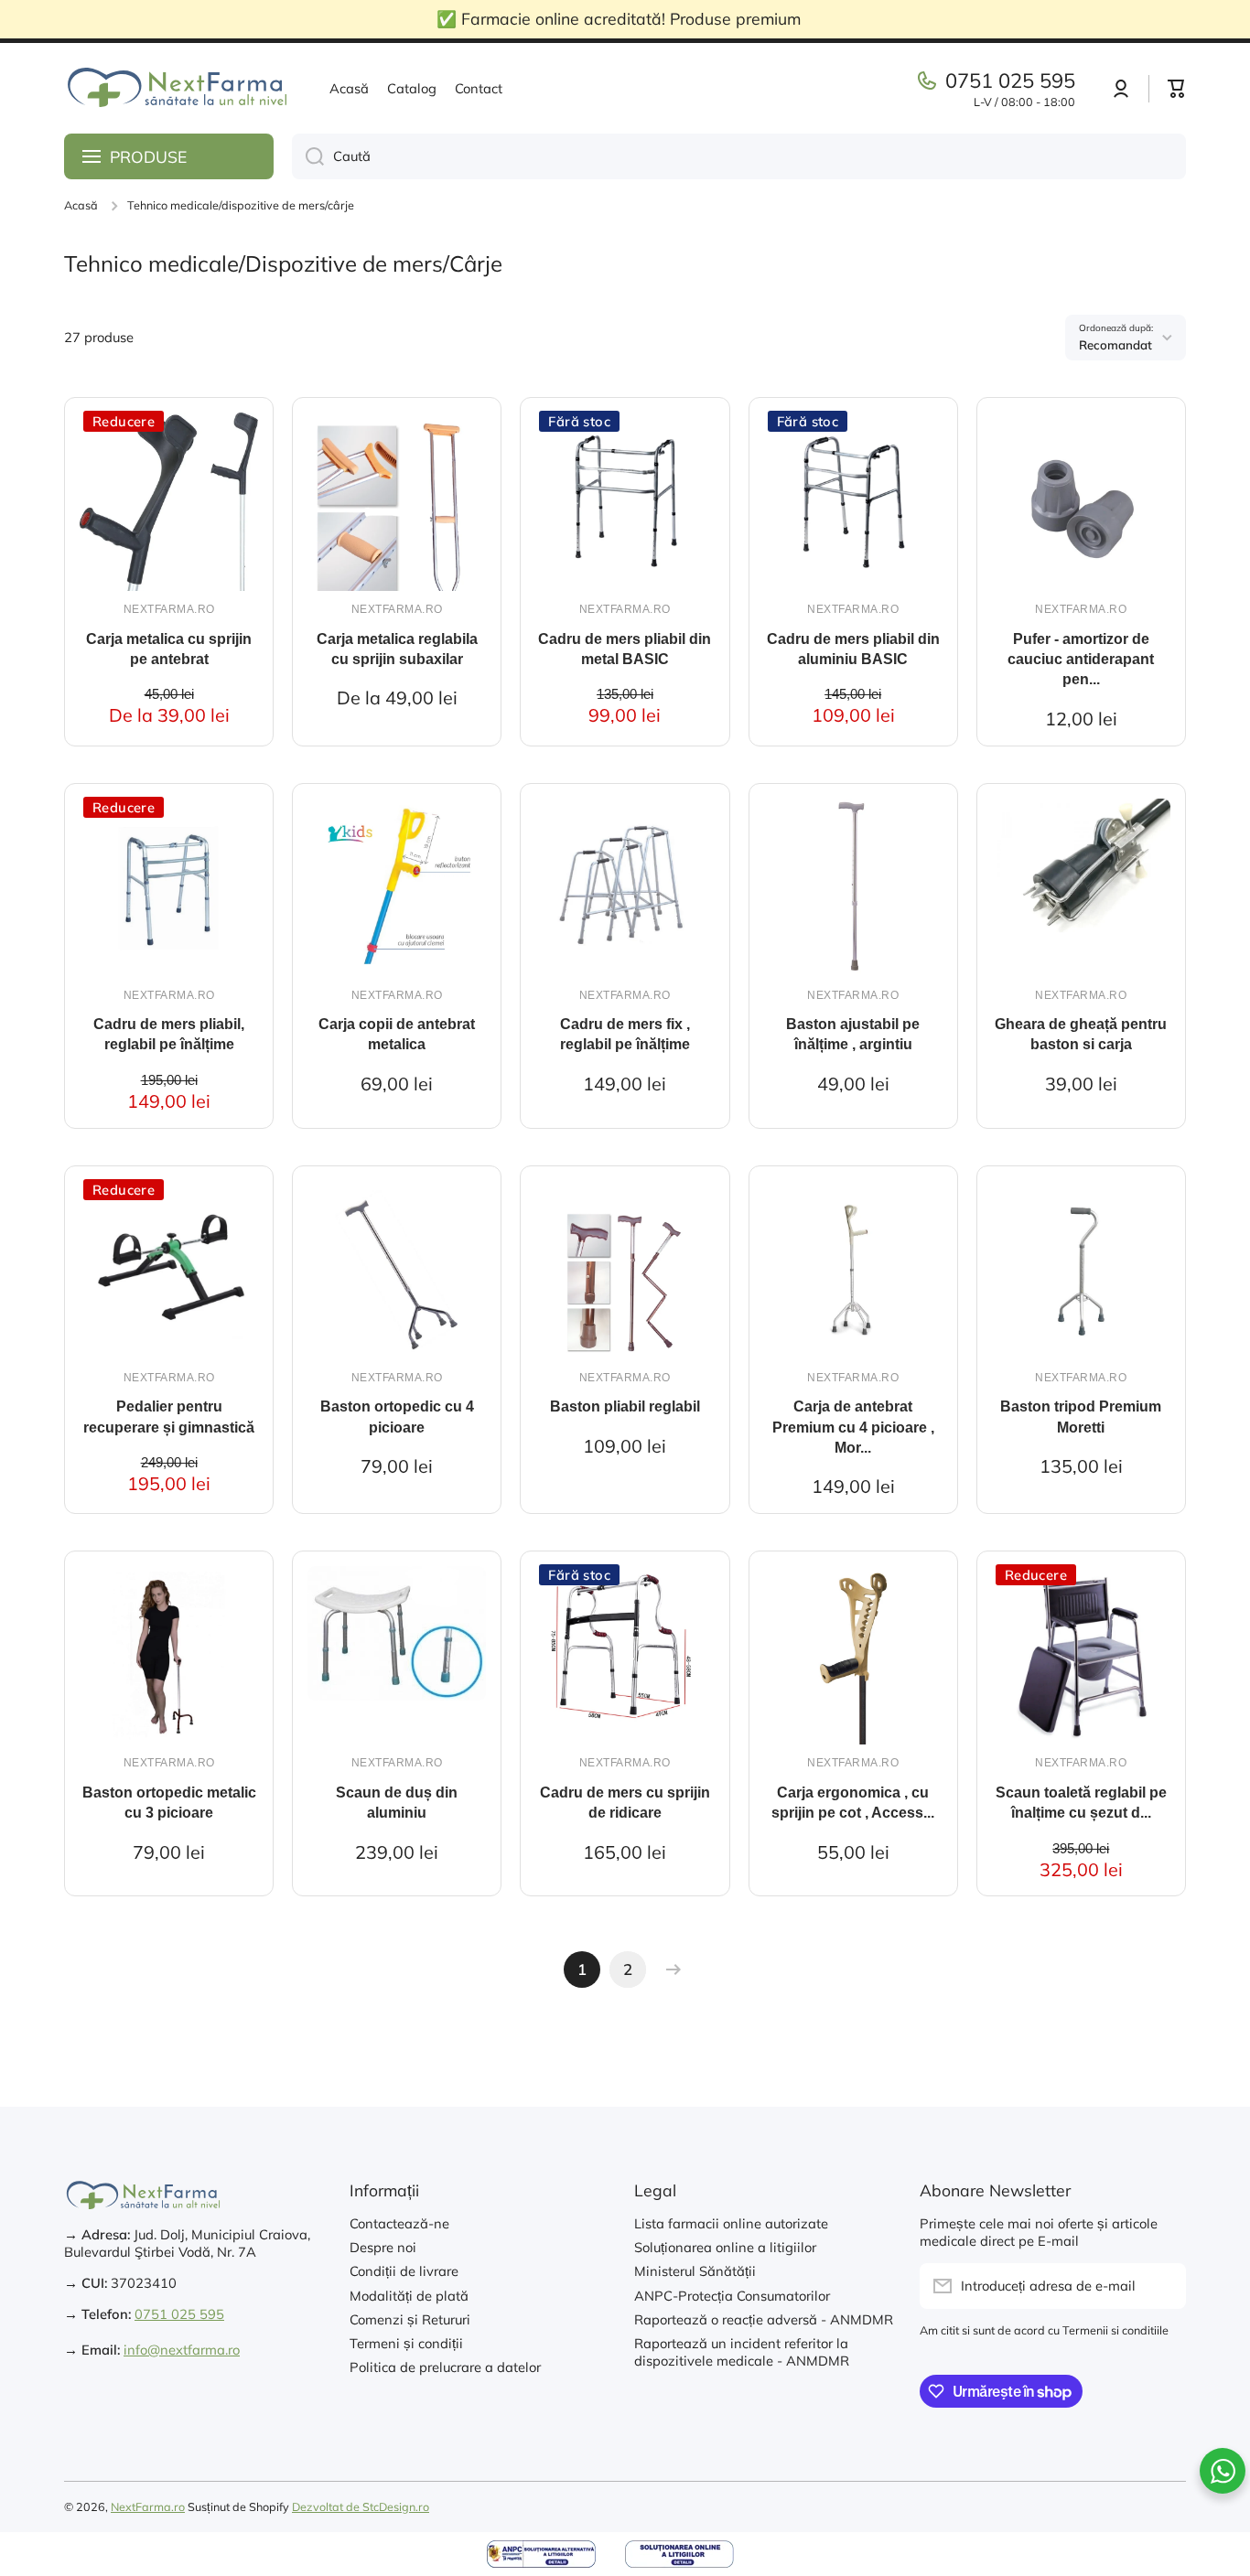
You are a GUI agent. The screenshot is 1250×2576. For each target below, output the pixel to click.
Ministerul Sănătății (695, 2271)
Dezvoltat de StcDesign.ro (361, 2506)
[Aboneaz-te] (1163, 2286)
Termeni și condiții (406, 2343)
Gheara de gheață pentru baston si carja (1081, 1034)
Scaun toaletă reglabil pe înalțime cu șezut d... (1081, 1803)
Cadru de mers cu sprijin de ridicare (625, 1803)
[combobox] (739, 156)
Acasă (81, 205)
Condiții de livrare (404, 2271)
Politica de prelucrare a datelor (445, 2367)
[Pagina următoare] (669, 1970)
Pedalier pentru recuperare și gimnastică (169, 1417)
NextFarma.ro (148, 2506)
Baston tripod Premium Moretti (1081, 1417)
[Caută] (308, 156)
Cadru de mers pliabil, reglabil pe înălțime (169, 1034)
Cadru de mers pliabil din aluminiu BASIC (853, 649)
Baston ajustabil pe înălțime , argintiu (853, 1034)
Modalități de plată (409, 2296)
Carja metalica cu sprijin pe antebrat (169, 649)
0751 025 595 (1010, 80)
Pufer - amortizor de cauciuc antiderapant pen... (1081, 660)
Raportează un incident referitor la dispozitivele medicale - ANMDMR (742, 2352)
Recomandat (1115, 345)
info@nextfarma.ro (182, 2350)
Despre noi (383, 2247)
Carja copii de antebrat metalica (397, 1034)
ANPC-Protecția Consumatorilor (732, 2296)
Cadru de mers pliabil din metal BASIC (625, 649)
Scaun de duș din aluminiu (397, 1803)
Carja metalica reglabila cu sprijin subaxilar (397, 649)
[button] (1177, 89)
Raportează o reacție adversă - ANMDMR (764, 2319)
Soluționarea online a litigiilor (725, 2247)
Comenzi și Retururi (410, 2319)
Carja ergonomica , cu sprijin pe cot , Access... (853, 1803)
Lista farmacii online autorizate (731, 2223)
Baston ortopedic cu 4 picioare (397, 1417)
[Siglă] (178, 89)
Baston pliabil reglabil (625, 1406)
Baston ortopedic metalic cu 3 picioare (169, 1803)
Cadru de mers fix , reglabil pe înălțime (625, 1034)
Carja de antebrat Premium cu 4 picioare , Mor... (853, 1427)
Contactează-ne (399, 2223)
